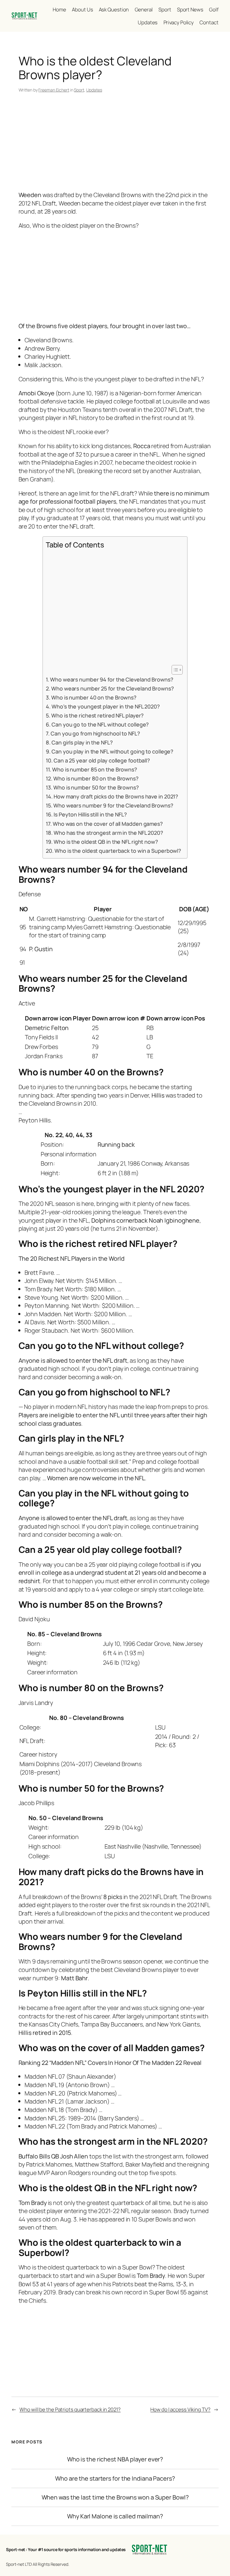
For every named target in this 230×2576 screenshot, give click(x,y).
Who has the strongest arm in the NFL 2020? (108, 833)
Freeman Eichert (54, 90)
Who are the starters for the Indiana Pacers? (115, 2479)
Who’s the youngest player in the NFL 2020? (106, 706)
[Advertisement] (115, 143)
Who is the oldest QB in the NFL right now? (106, 842)
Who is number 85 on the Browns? (95, 769)
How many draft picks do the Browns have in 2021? (116, 796)
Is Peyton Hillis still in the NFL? (90, 814)
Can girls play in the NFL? (82, 742)
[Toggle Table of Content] (174, 670)
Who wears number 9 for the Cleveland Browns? (113, 805)
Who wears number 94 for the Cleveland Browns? (112, 679)
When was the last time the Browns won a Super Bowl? (115, 2497)
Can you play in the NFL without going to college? (112, 751)
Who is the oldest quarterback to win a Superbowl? (118, 851)
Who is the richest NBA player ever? (115, 2459)
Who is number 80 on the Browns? (96, 778)
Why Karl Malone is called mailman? (115, 2516)
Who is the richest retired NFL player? (97, 715)
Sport (79, 90)
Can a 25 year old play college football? (102, 760)
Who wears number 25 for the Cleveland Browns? (113, 688)
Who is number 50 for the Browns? (96, 787)
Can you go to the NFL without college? (100, 724)
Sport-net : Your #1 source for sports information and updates (66, 2549)
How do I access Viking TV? (180, 2409)
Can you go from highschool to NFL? (95, 733)
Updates (94, 90)
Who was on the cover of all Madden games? (108, 824)
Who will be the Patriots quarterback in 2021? (70, 2409)
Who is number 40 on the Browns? (94, 697)
